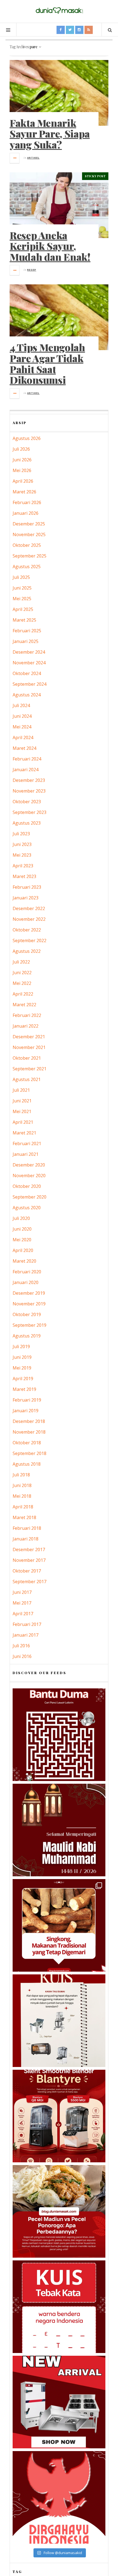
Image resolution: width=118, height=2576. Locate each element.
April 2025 (23, 609)
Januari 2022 (26, 1026)
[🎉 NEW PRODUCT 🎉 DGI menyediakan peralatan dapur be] (59, 2402)
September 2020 (29, 1197)
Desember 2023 (29, 780)
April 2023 (23, 866)
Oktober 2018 (27, 1443)
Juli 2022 (21, 962)
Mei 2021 (22, 1111)
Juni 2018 (22, 1485)
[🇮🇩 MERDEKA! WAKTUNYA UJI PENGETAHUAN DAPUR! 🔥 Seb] (59, 2021)
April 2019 (23, 1379)
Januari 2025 (26, 641)
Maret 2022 (24, 1005)
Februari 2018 (27, 1528)
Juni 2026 (22, 460)
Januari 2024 (26, 770)
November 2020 (29, 1176)
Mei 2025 (22, 599)
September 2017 (29, 1582)
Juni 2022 (22, 973)
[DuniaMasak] (59, 11)
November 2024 (29, 663)
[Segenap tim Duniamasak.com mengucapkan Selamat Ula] (59, 2497)
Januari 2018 (26, 1539)
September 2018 (29, 1453)
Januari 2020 (26, 1282)
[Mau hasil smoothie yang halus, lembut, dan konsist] (59, 2116)
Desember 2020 (29, 1165)
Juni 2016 (22, 1656)
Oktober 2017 (27, 1571)
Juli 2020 (21, 1218)
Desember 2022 (29, 908)
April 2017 (23, 1614)
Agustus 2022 (27, 951)
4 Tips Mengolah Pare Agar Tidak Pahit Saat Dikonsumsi (47, 363)
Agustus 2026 (27, 438)
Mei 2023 (22, 855)
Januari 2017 (26, 1635)
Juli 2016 (21, 1646)
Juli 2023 (21, 834)
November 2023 (29, 791)
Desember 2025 (29, 524)
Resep (32, 270)
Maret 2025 (24, 620)
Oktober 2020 (27, 1186)
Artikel (33, 158)
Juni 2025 (22, 588)
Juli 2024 (21, 705)
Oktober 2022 (27, 930)
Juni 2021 (22, 1101)
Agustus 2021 (27, 1079)
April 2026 (23, 481)
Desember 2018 (29, 1421)
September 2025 (29, 556)
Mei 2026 (22, 470)
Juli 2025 (21, 577)
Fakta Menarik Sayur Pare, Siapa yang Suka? (50, 134)
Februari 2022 (27, 1015)
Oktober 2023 (27, 802)
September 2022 (29, 940)
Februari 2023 (27, 887)
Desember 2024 (29, 652)
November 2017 (29, 1560)
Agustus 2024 (27, 695)
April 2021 (23, 1122)
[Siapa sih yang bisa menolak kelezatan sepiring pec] (59, 2211)
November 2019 (29, 1304)
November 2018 (29, 1432)
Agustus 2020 (27, 1208)
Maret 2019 (24, 1389)
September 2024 (29, 684)
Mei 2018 (22, 1496)
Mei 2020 (22, 1240)
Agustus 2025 (27, 567)
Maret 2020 (24, 1261)
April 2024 (23, 737)
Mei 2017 (22, 1603)
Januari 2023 (26, 898)
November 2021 (29, 1047)
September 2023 (29, 812)
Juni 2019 (22, 1357)
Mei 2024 (22, 727)
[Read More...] (15, 158)
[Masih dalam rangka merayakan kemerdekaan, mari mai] (59, 2307)
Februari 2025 (27, 631)
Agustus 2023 (27, 823)
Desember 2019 (29, 1293)
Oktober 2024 (27, 673)
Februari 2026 (27, 502)
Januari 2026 (26, 513)
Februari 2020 (27, 1272)
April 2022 (23, 994)
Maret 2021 (24, 1133)
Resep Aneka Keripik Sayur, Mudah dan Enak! (50, 246)
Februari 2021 (27, 1143)
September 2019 (29, 1325)
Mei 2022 (22, 983)
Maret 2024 (24, 748)
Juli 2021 (21, 1090)
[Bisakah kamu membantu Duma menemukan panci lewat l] (59, 1735)
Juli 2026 (21, 449)
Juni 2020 (22, 1229)
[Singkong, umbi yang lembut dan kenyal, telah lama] (59, 1925)
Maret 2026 (24, 492)
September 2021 (29, 1069)
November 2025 (29, 534)
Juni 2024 (22, 716)
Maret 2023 (24, 876)
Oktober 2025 (27, 545)
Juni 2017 (22, 1592)
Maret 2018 (24, 1517)
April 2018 (23, 1507)
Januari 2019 (26, 1411)
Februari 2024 (27, 759)
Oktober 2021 (27, 1058)
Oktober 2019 (27, 1314)
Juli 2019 (21, 1346)
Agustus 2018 (27, 1464)
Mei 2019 (22, 1368)
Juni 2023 (22, 844)
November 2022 (29, 919)
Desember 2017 (29, 1549)
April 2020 (23, 1250)
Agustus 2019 (27, 1336)
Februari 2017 (27, 1624)
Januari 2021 (26, 1154)
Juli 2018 (21, 1475)
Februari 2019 (27, 1400)
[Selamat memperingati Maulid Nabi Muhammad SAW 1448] (59, 1830)
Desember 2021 (29, 1037)
